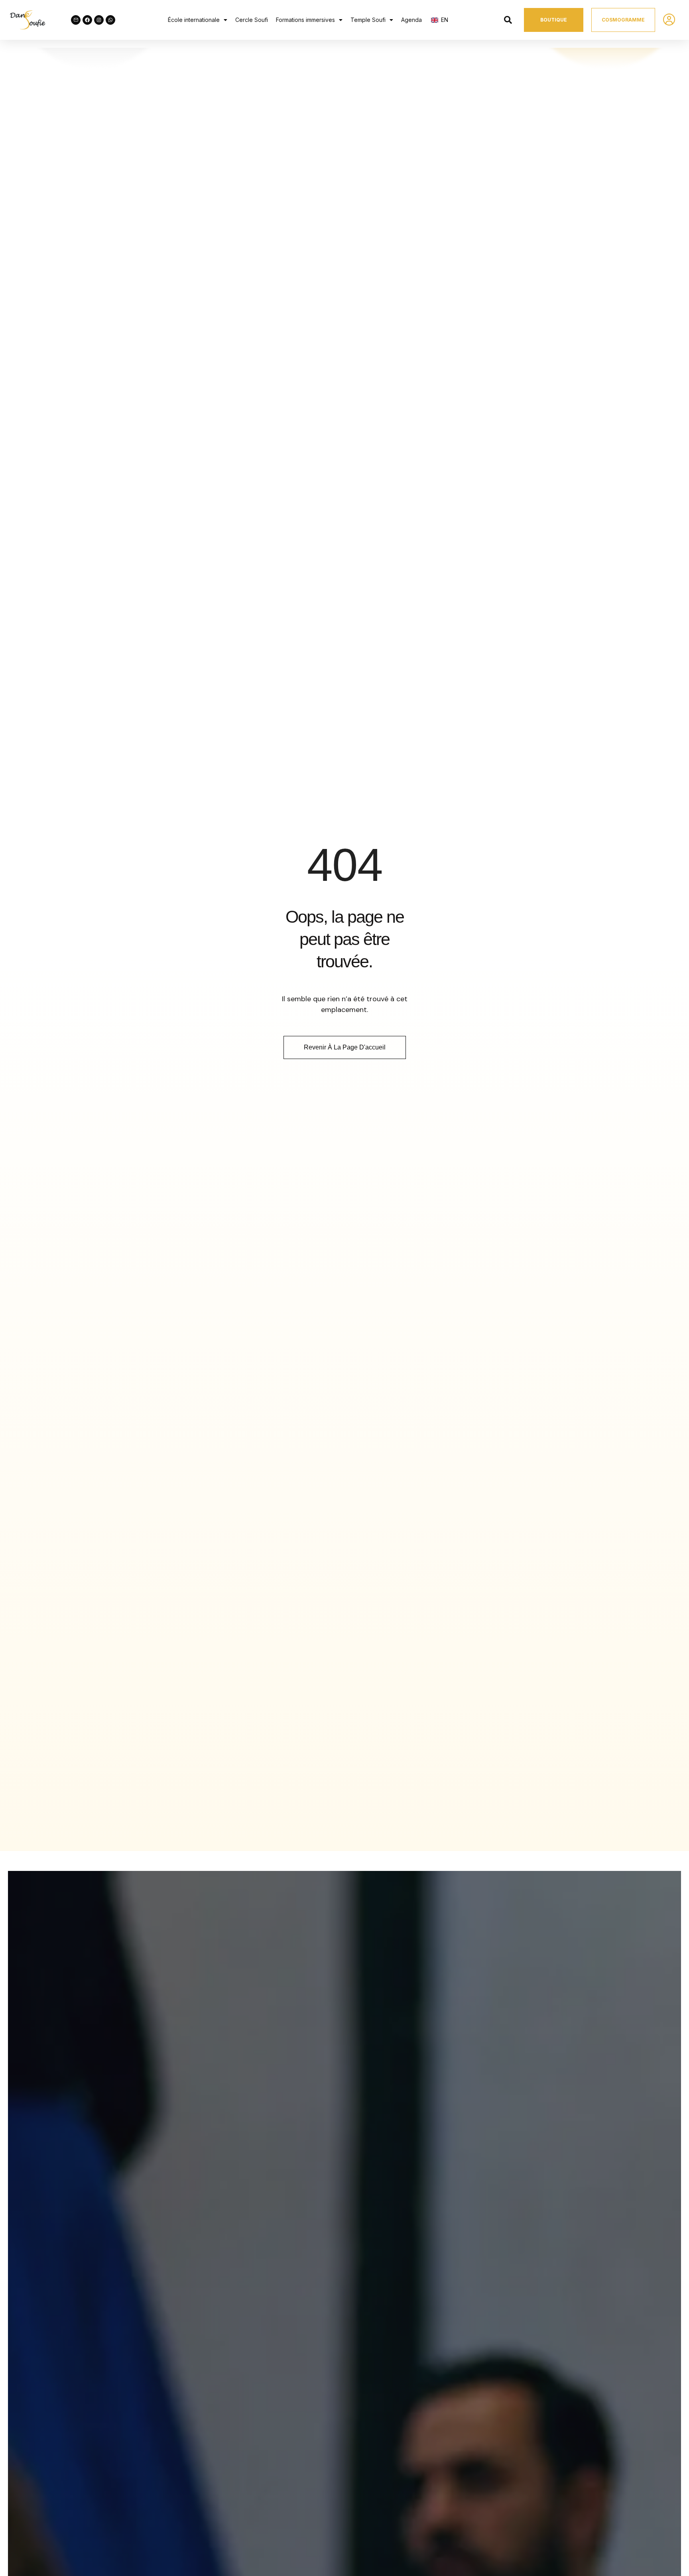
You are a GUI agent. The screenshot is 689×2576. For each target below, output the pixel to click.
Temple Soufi (368, 20)
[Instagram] (99, 20)
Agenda (411, 20)
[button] (198, 20)
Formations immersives (305, 20)
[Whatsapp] (110, 20)
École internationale (194, 20)
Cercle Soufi (252, 20)
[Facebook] (87, 20)
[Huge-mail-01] (76, 20)
